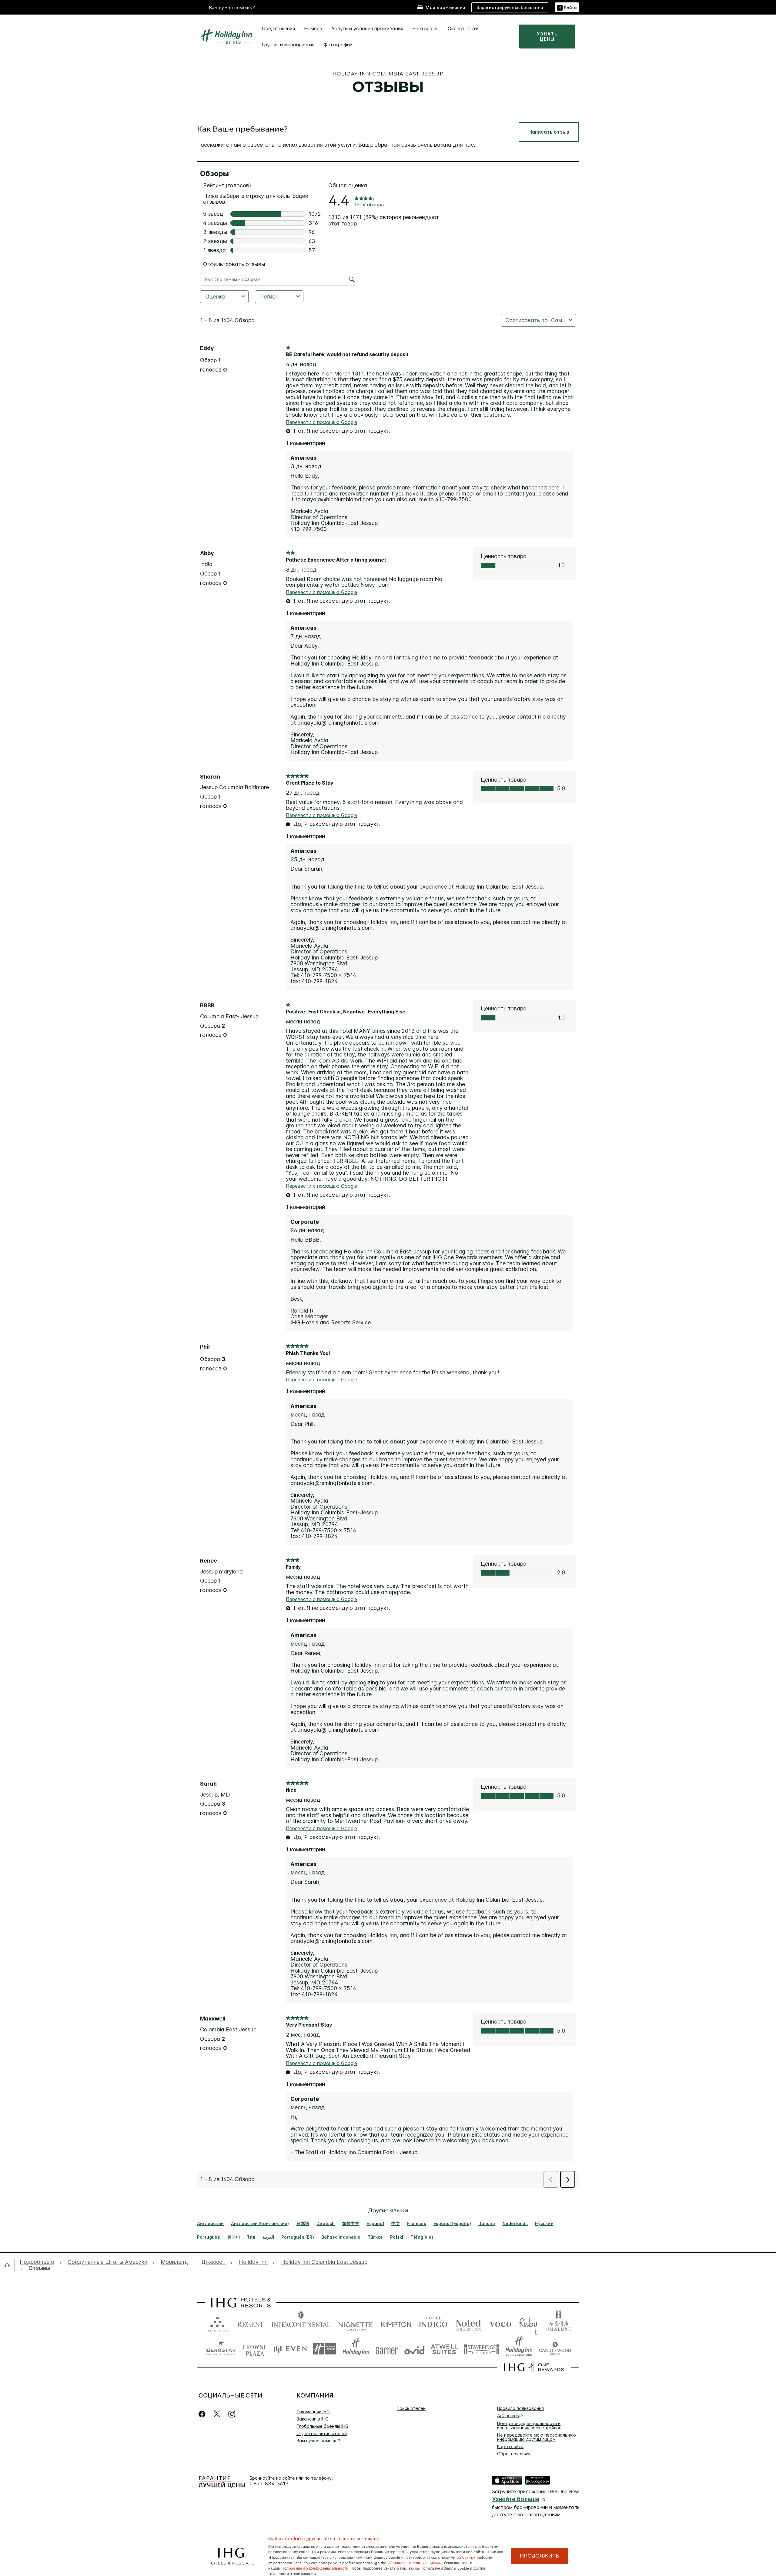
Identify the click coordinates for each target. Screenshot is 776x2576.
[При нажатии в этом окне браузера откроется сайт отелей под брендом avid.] (415, 2349)
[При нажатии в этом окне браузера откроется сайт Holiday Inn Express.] (324, 2349)
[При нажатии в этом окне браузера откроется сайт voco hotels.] (500, 2323)
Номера (313, 28)
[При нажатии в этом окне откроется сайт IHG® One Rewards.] (534, 2367)
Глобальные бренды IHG (323, 2426)
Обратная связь (514, 2454)
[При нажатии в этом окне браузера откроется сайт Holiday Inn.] (356, 2349)
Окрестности (463, 28)
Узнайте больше (516, 2499)
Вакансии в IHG (313, 2419)
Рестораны (425, 28)
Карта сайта (510, 2446)
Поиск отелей (411, 2408)
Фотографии (338, 45)
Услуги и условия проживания (367, 28)
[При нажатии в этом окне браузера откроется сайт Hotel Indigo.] (433, 2323)
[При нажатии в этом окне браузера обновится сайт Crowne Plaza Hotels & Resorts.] (255, 2349)
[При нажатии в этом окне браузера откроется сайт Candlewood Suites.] (555, 2349)
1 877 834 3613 (269, 2484)
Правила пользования (520, 2408)
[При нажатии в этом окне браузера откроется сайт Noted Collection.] (468, 2323)
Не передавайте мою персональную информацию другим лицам (537, 2437)
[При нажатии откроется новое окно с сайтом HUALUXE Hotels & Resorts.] (558, 2323)
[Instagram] (232, 2414)
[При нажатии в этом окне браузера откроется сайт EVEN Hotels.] (290, 2349)
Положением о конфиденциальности (315, 2568)
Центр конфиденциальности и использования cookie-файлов (529, 2426)
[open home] (10, 2265)
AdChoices (508, 2416)
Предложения (278, 28)
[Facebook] (203, 2414)
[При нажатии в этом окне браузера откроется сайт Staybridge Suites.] (482, 2349)
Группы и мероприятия (288, 45)
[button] (567, 7)
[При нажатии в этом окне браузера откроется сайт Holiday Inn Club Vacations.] (519, 2349)
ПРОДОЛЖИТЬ (540, 2556)
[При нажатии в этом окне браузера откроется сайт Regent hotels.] (250, 2323)
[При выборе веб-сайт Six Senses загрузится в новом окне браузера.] (217, 2323)
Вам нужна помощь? (232, 7)
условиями (466, 2557)
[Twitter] (217, 2414)
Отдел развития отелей (322, 2433)
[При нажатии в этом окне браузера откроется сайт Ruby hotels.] (528, 2323)
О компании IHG (313, 2412)
